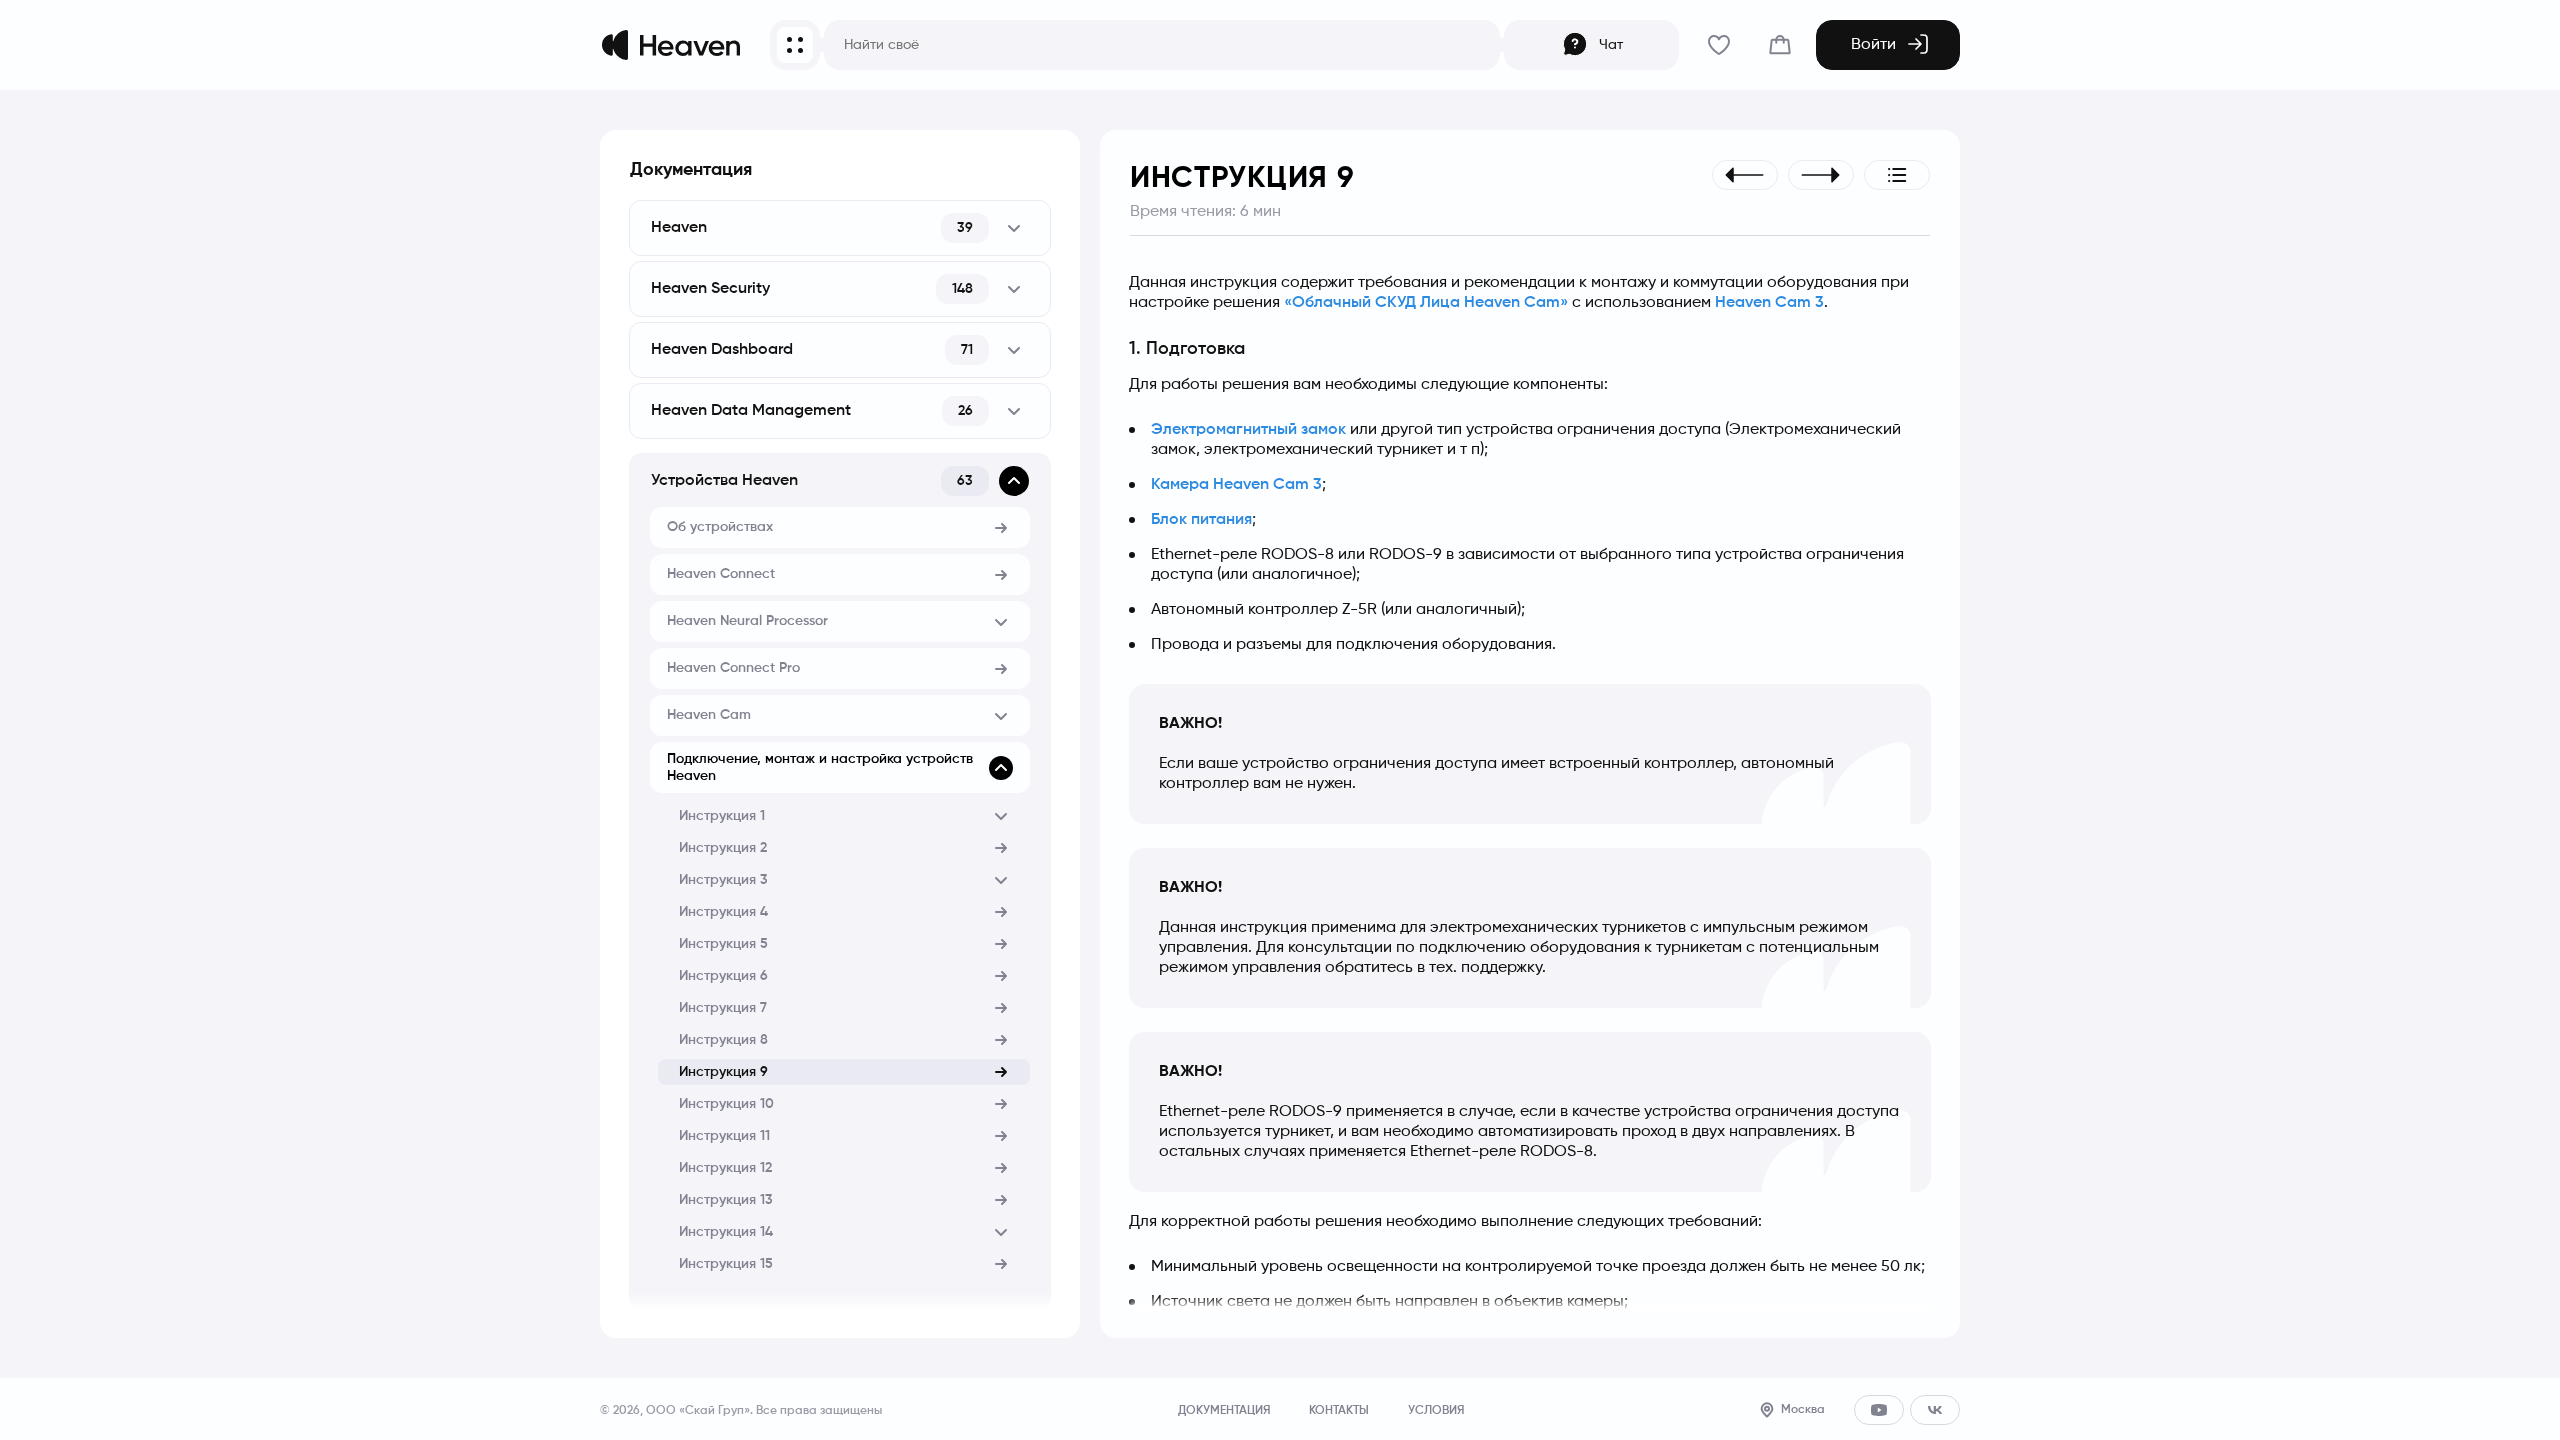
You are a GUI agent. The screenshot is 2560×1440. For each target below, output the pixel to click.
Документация (691, 170)
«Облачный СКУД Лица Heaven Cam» (1426, 303)
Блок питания (1201, 520)
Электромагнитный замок (1248, 430)
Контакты (1339, 1411)
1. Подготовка (1187, 349)
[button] (840, 228)
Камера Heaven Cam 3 (1236, 485)
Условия (1436, 1411)
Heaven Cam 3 (1769, 303)
